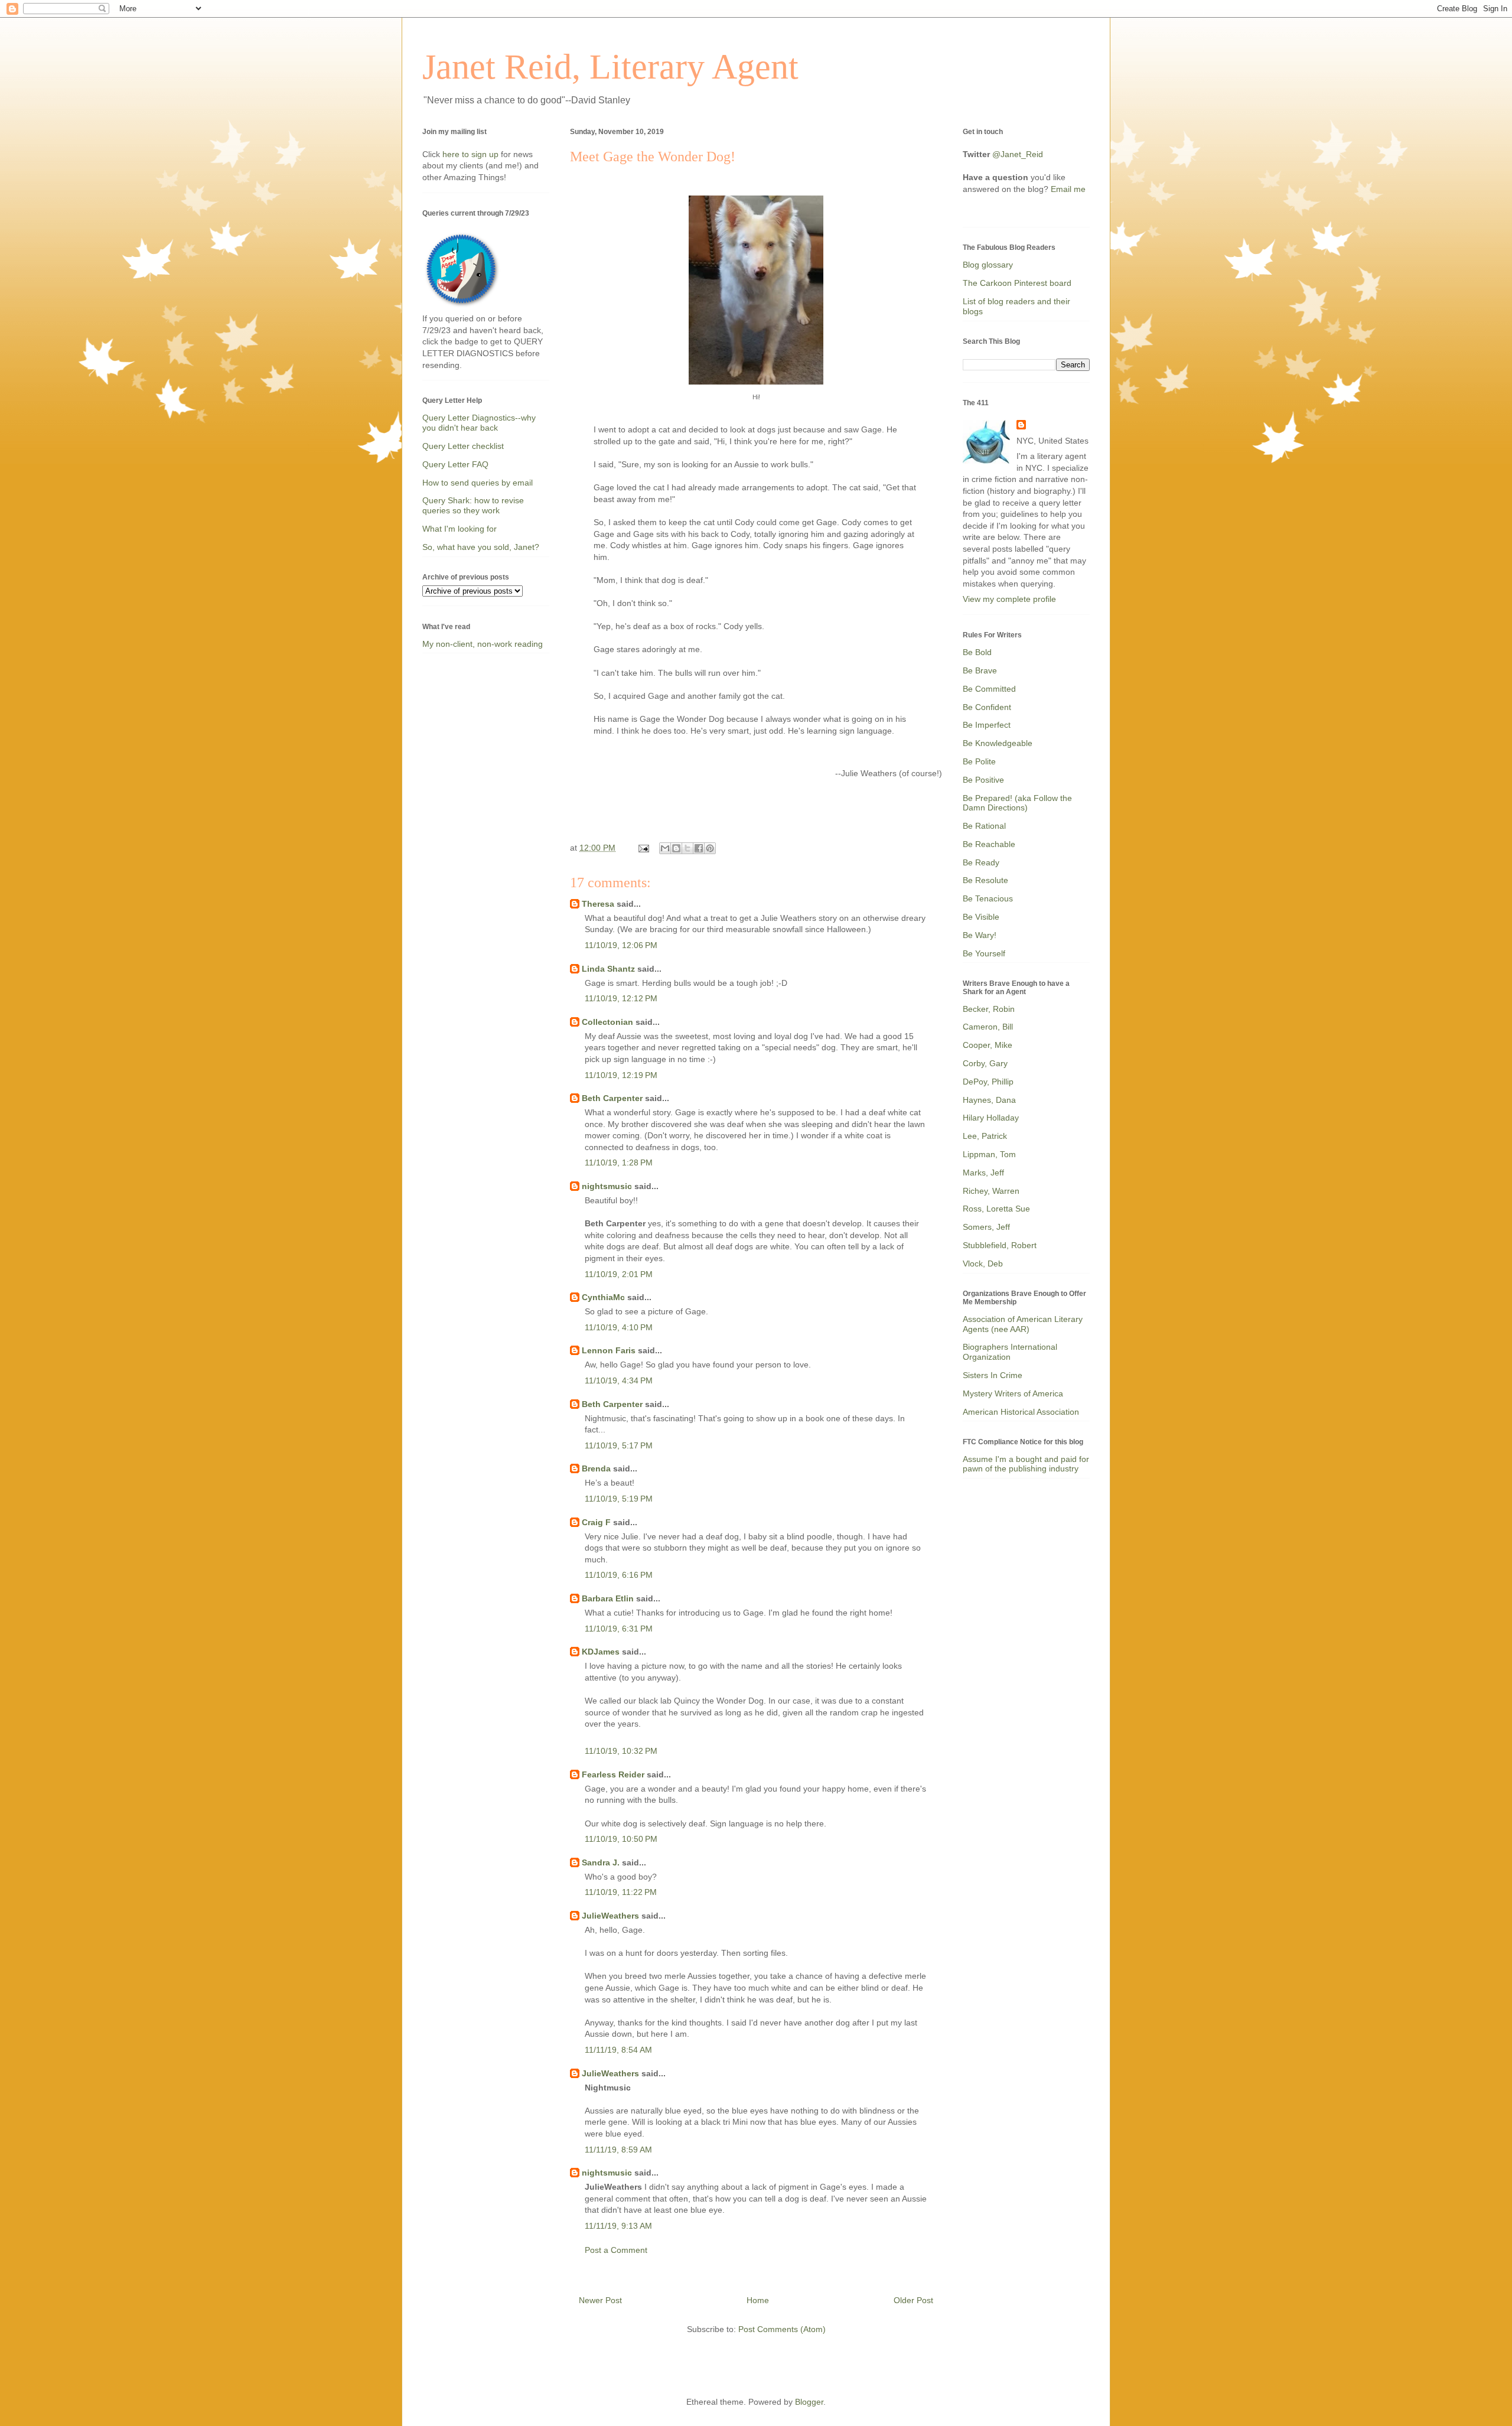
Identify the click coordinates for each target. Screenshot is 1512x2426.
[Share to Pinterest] (710, 848)
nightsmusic (607, 1186)
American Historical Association (1021, 1412)
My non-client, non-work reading (483, 644)
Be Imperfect (987, 725)
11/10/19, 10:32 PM (621, 1751)
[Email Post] (643, 848)
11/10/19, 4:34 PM (619, 1380)
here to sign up (472, 154)
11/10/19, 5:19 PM (619, 1499)
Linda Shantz (608, 969)
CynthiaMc (603, 1297)
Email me (1068, 189)
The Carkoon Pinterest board (1017, 283)
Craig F (596, 1522)
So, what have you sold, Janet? (481, 547)
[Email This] (665, 848)
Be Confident (987, 707)
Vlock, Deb (983, 1264)
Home (758, 2300)
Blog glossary (988, 265)
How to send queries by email (478, 483)
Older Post (913, 2300)
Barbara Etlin (608, 1598)
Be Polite (979, 761)
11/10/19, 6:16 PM (619, 1575)
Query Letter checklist (463, 446)
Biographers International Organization (1010, 1352)
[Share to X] (687, 848)
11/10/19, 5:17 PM (619, 1445)
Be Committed (989, 689)
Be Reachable (989, 844)
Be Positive (983, 780)
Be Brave (980, 670)
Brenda (596, 1468)
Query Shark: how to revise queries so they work (473, 505)
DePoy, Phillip (988, 1082)
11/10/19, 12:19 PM (621, 1075)
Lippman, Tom (989, 1154)
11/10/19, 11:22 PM (621, 1892)
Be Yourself (984, 953)
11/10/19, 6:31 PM (619, 1629)
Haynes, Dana (989, 1100)
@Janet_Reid (1018, 154)
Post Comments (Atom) (782, 2329)
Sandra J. (601, 1862)
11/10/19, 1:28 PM (619, 1162)
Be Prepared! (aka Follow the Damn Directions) (1017, 803)
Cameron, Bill (988, 1027)
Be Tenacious (988, 898)
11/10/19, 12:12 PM (621, 998)
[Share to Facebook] (699, 848)
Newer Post (600, 2300)
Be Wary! (980, 935)
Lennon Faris (609, 1350)
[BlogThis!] (676, 848)
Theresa (598, 904)
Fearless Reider (613, 1774)
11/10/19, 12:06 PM (621, 945)
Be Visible (981, 917)
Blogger (809, 2402)
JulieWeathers (610, 1916)
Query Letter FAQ (455, 464)
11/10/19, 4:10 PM (619, 1327)
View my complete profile (1009, 599)
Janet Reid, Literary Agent (610, 67)
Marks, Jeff (983, 1173)
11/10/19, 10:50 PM (621, 1839)
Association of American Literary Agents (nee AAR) (1023, 1324)
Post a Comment (616, 2250)
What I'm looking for (460, 529)
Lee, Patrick (985, 1136)
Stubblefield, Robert (1000, 1245)
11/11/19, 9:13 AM (618, 2226)
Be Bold (977, 652)
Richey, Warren (991, 1191)
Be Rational (984, 826)
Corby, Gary (985, 1063)
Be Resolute (985, 880)
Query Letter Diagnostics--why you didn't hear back (479, 423)
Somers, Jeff (986, 1227)
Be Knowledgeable (998, 743)
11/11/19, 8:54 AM (618, 2050)
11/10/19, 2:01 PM (619, 1274)
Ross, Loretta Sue (996, 1209)
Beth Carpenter (612, 1098)
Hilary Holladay (991, 1118)
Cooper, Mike (988, 1045)
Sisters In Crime (993, 1375)
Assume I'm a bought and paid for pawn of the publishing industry (1026, 1464)
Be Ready (981, 862)
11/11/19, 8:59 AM (618, 2150)
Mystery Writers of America (1013, 1393)
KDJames (601, 1652)
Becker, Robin (989, 1009)
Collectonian (607, 1022)
